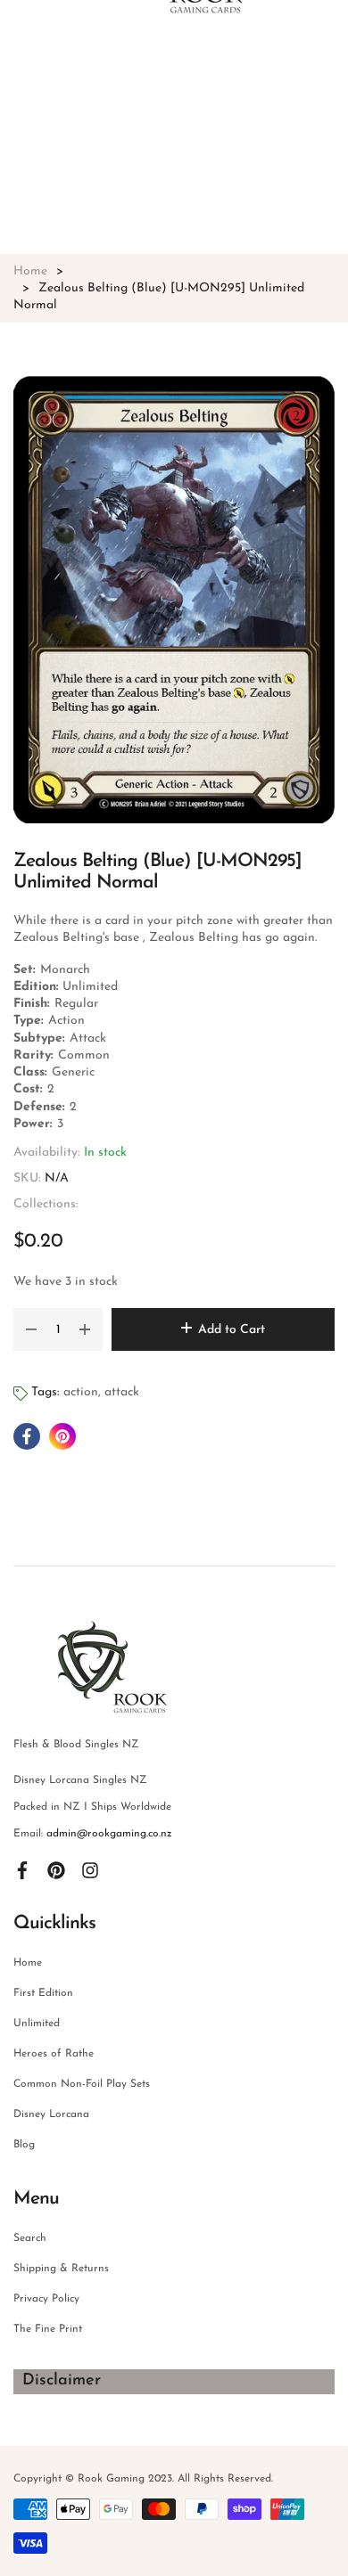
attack (122, 1392)
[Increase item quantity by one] (85, 1329)
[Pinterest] (56, 1869)
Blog (24, 2145)
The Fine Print (48, 2329)
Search (30, 2238)
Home (28, 1963)
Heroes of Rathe (54, 2054)
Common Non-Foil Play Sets (82, 2084)
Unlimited (37, 2024)
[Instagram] (90, 1869)
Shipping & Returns (61, 2269)
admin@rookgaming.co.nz (109, 1834)
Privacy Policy (46, 2299)
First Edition (43, 1993)
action (81, 1392)
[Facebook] (22, 1869)
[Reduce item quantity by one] (31, 1329)
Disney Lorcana (51, 2114)
